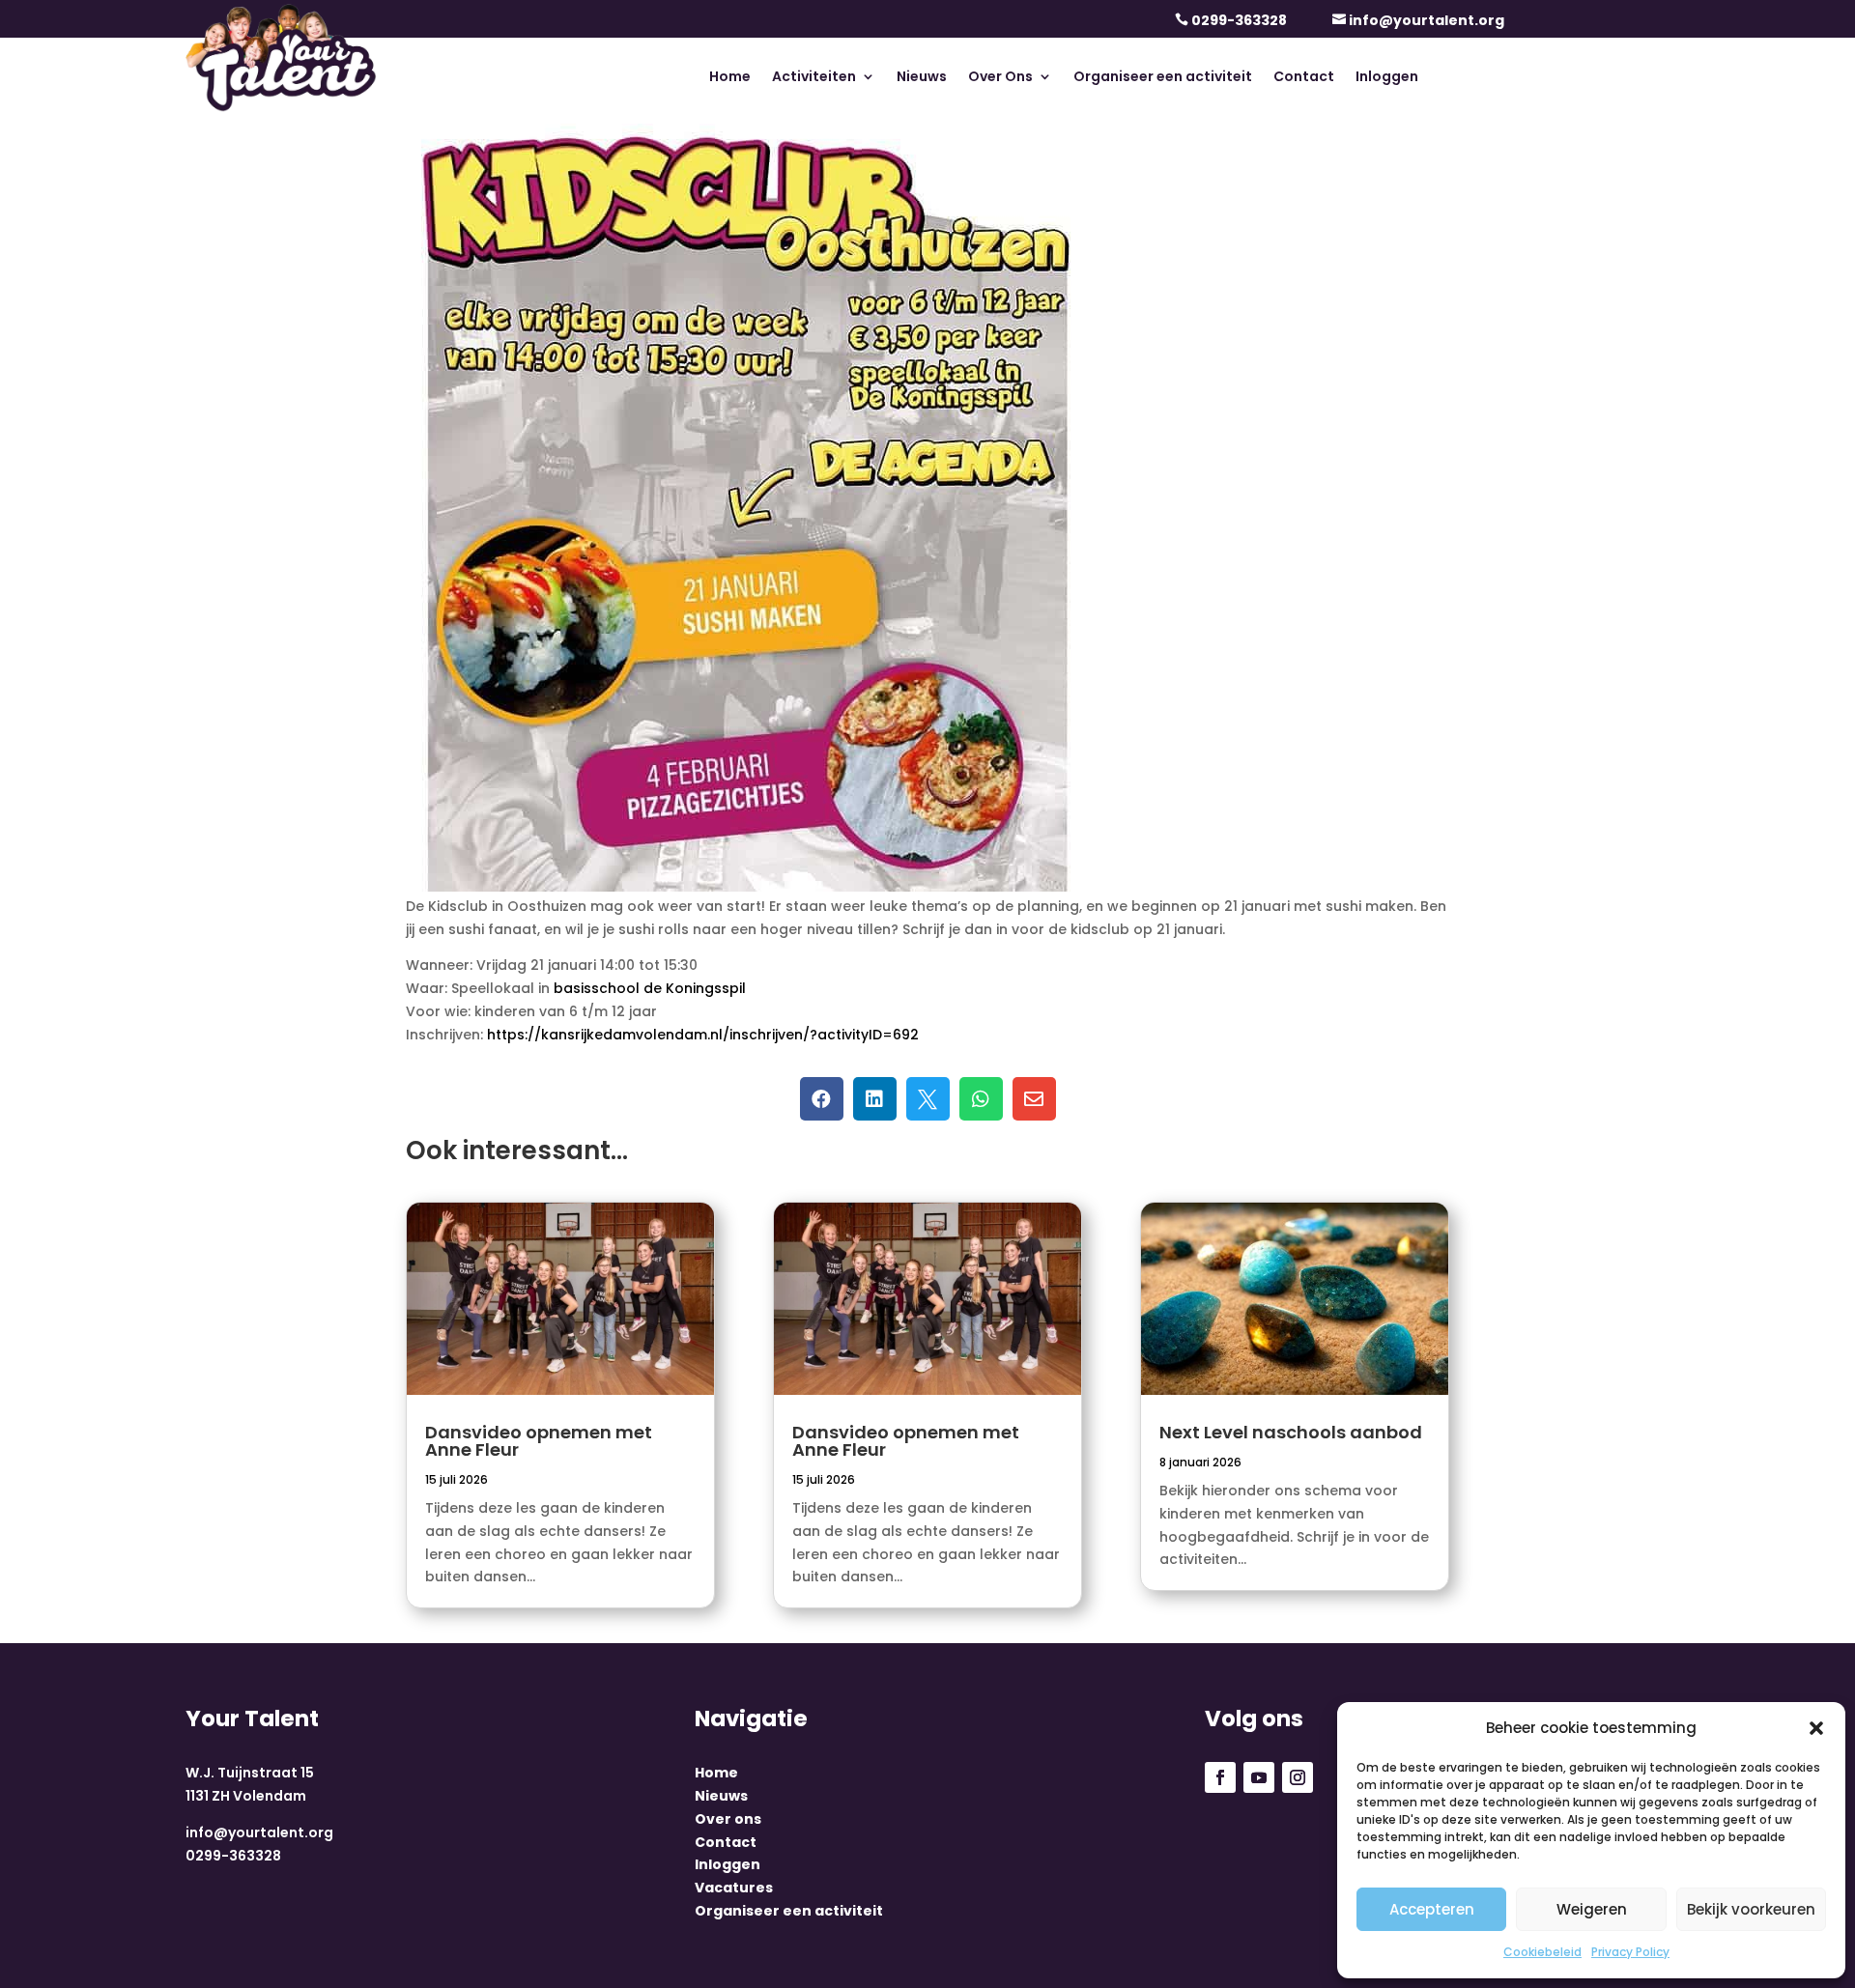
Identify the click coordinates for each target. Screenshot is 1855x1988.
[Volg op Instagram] (1298, 1777)
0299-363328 (1239, 20)
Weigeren (1592, 1909)
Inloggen (1387, 78)
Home (730, 78)
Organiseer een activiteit (1163, 78)
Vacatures (734, 1888)
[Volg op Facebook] (1220, 1777)
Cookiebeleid (1542, 1952)
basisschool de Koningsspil (650, 988)
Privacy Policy (1630, 1952)
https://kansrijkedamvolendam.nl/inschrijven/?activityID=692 (703, 1035)
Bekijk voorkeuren (1751, 1909)
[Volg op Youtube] (1259, 1777)
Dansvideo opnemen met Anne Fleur (539, 1441)
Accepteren (1432, 1909)
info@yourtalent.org (1427, 20)
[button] (1816, 1728)
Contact (1304, 78)
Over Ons (1000, 78)
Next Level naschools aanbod (1291, 1432)
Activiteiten (814, 78)
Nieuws (922, 78)
